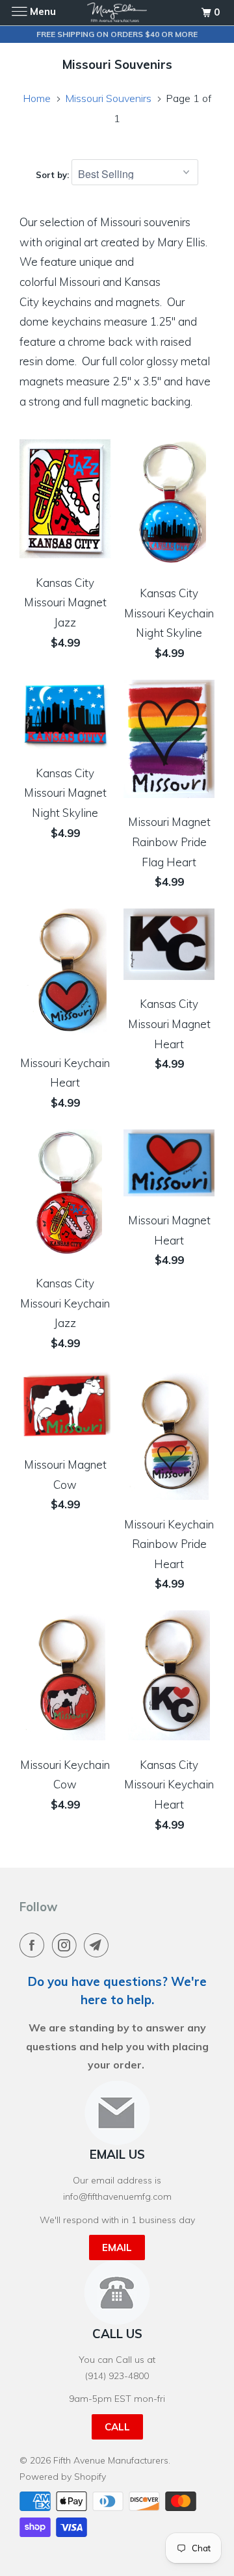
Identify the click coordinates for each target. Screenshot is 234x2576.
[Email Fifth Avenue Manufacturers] (99, 1945)
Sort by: (54, 175)
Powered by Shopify (63, 2477)
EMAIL (117, 2248)
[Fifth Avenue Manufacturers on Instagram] (67, 1945)
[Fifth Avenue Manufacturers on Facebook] (34, 1945)
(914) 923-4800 (117, 2376)
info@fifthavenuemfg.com (117, 2196)
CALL (117, 2427)
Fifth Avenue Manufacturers (111, 2460)
